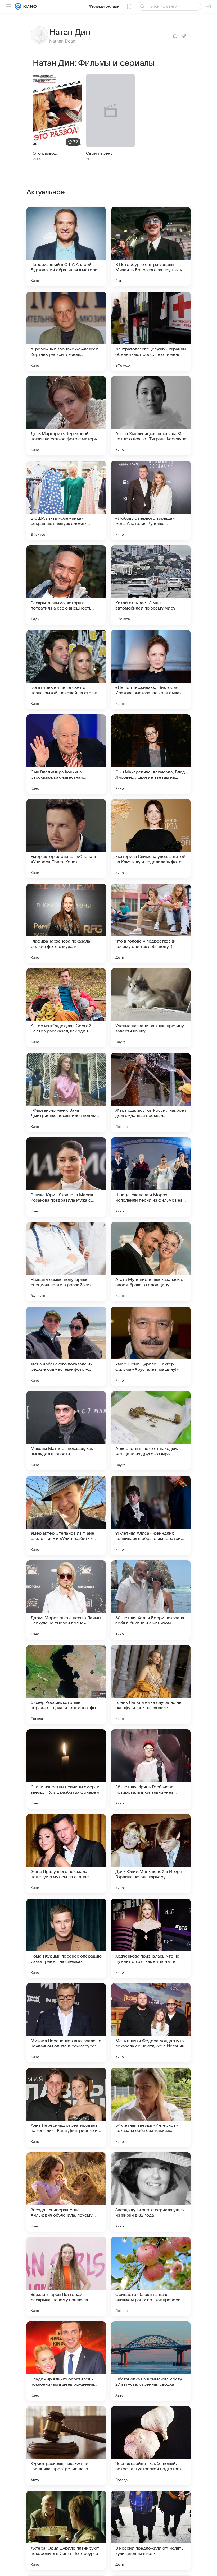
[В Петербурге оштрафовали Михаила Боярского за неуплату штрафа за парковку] (151, 247)
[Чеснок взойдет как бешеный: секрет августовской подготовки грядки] (151, 2446)
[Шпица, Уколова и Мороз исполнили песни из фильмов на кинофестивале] (151, 1177)
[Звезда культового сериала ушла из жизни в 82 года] (151, 2192)
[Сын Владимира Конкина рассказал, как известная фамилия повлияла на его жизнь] (66, 754)
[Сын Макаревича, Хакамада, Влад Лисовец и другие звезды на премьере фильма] (151, 754)
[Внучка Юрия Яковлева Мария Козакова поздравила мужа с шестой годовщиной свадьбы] (66, 1177)
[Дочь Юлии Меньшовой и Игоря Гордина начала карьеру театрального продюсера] (151, 1854)
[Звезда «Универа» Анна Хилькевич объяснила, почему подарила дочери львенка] (66, 2192)
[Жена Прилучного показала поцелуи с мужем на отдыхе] (66, 1854)
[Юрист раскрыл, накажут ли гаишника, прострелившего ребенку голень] (66, 2446)
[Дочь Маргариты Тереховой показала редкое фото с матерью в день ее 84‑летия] (66, 416)
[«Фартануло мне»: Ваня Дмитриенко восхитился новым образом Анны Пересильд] (66, 1092)
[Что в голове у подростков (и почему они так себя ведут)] (151, 923)
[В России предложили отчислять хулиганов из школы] (151, 2530)
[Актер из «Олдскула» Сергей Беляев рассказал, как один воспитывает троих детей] (66, 1008)
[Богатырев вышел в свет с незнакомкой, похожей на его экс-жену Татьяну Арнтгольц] (66, 670)
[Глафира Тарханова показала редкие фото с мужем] (66, 923)
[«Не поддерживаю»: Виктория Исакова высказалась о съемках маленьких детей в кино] (151, 670)
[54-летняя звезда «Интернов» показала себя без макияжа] (151, 2107)
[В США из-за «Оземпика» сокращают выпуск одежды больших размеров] (66, 500)
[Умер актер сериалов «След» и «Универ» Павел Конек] (66, 839)
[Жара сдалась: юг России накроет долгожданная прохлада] (151, 1092)
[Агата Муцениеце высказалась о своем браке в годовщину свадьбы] (151, 1262)
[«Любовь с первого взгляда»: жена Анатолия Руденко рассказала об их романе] (151, 500)
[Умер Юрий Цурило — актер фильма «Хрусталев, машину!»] (151, 1346)
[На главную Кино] (29, 6)
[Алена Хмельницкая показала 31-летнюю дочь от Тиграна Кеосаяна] (151, 416)
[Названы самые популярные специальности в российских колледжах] (66, 1262)
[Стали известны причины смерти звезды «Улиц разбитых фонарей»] (66, 1769)
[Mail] (18, 6)
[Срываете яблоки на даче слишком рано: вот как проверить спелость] (151, 2277)
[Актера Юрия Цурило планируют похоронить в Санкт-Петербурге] (66, 2530)
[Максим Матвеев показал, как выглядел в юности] (66, 1431)
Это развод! (45, 153)
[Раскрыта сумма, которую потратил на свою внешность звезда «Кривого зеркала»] (66, 585)
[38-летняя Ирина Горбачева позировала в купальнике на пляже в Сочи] (151, 1769)
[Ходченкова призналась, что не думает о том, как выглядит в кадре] (151, 1938)
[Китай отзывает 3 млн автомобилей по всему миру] (151, 585)
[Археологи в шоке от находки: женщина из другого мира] (151, 1431)
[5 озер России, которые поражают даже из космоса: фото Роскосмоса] (66, 1684)
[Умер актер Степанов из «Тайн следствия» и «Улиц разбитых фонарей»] (66, 1515)
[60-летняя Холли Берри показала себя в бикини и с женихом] (151, 1600)
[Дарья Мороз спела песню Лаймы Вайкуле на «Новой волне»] (66, 1600)
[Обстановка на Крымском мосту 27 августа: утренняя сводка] (151, 2361)
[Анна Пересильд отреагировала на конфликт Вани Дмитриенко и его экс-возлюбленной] (66, 2107)
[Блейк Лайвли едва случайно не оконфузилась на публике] (151, 1684)
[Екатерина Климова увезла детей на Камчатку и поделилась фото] (151, 839)
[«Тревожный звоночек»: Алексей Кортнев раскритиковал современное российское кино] (66, 331)
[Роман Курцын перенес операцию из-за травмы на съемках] (66, 1938)
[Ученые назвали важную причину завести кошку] (151, 1008)
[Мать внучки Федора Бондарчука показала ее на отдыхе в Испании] (151, 2023)
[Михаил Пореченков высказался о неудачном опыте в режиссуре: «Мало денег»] (66, 2023)
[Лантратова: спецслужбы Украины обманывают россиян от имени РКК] (151, 331)
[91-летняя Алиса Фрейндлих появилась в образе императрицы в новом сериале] (151, 1515)
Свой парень (99, 153)
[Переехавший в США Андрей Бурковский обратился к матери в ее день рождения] (66, 247)
